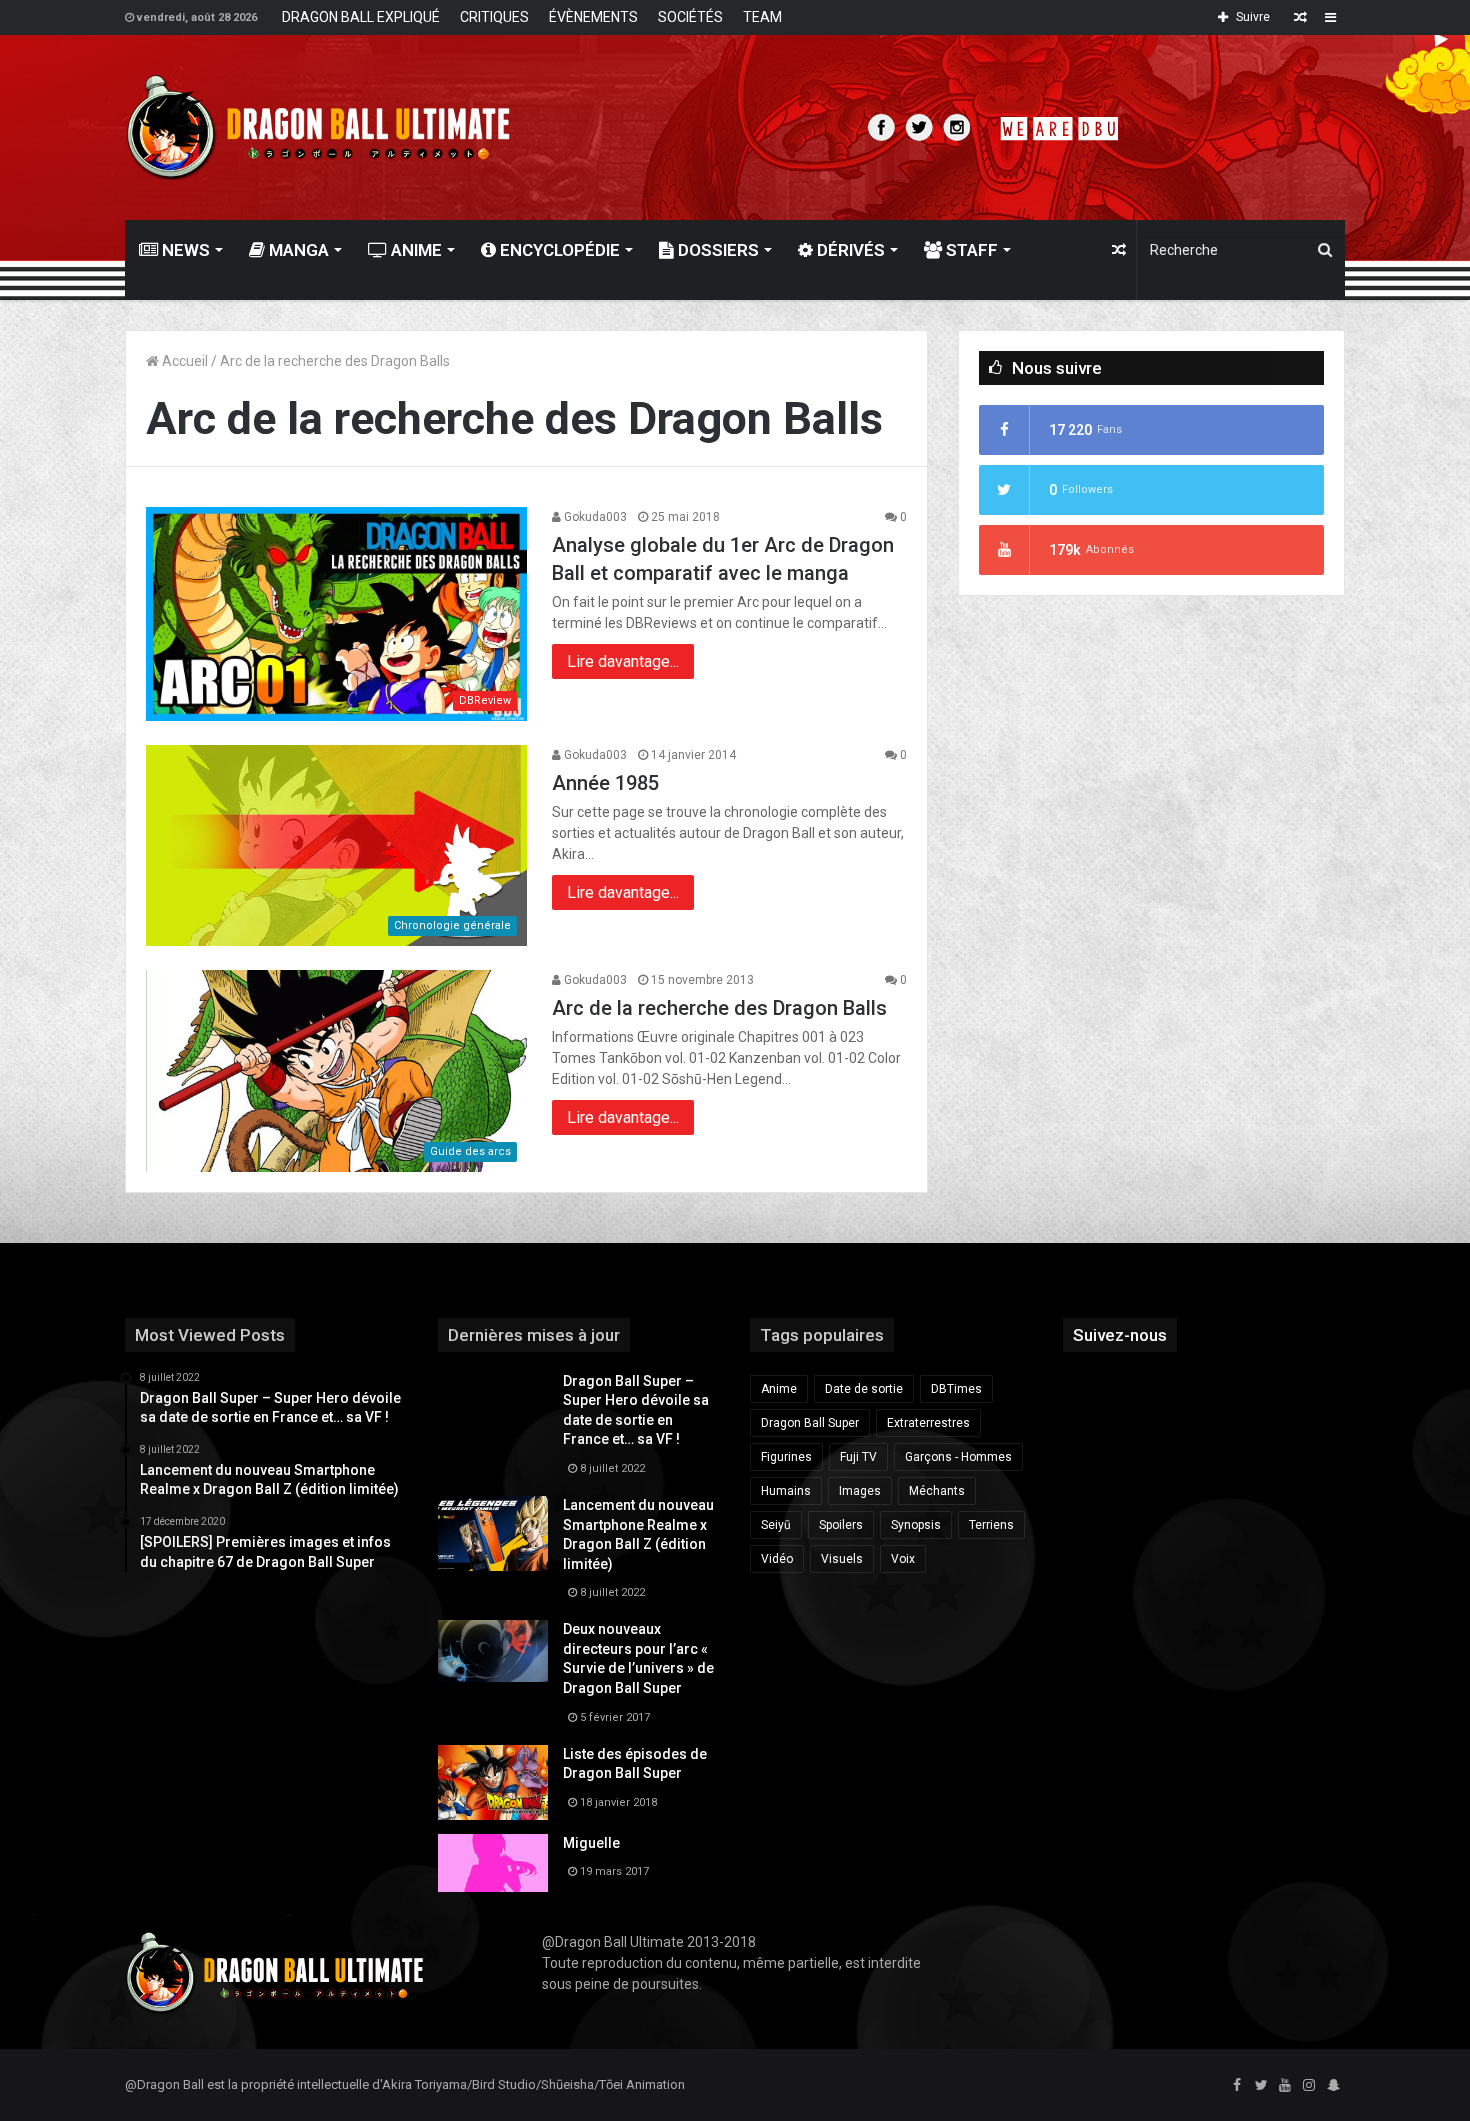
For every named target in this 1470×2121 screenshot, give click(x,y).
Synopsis (916, 1525)
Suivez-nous (1120, 1335)
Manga (297, 250)
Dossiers (716, 250)
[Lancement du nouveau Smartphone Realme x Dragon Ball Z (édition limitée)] (493, 1533)
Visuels (842, 1559)
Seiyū (776, 1525)
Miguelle (591, 1843)
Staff (970, 250)
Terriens (991, 1525)
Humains (786, 1491)
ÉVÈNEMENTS (593, 17)
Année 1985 (605, 783)
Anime (414, 250)
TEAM (762, 17)
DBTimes (956, 1389)
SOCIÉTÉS (690, 17)
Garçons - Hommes (958, 1457)
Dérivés (849, 250)
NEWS (184, 250)
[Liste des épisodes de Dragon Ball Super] (493, 1782)
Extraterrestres (928, 1423)
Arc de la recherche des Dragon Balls (719, 1008)
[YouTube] (1285, 2086)
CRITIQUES (494, 17)
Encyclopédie (558, 250)
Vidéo (777, 1559)
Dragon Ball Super (810, 1423)
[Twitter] (1261, 2086)
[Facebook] (1237, 2086)
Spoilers (841, 1525)
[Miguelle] (493, 1863)
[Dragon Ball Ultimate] (318, 127)
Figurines (786, 1457)
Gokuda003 (594, 517)
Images (860, 1491)
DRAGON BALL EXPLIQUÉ (361, 17)
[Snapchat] (1333, 2086)
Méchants (937, 1491)
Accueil (183, 361)
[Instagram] (1309, 2086)
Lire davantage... (623, 661)
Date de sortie (864, 1389)
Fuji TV (858, 1457)
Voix (903, 1559)
